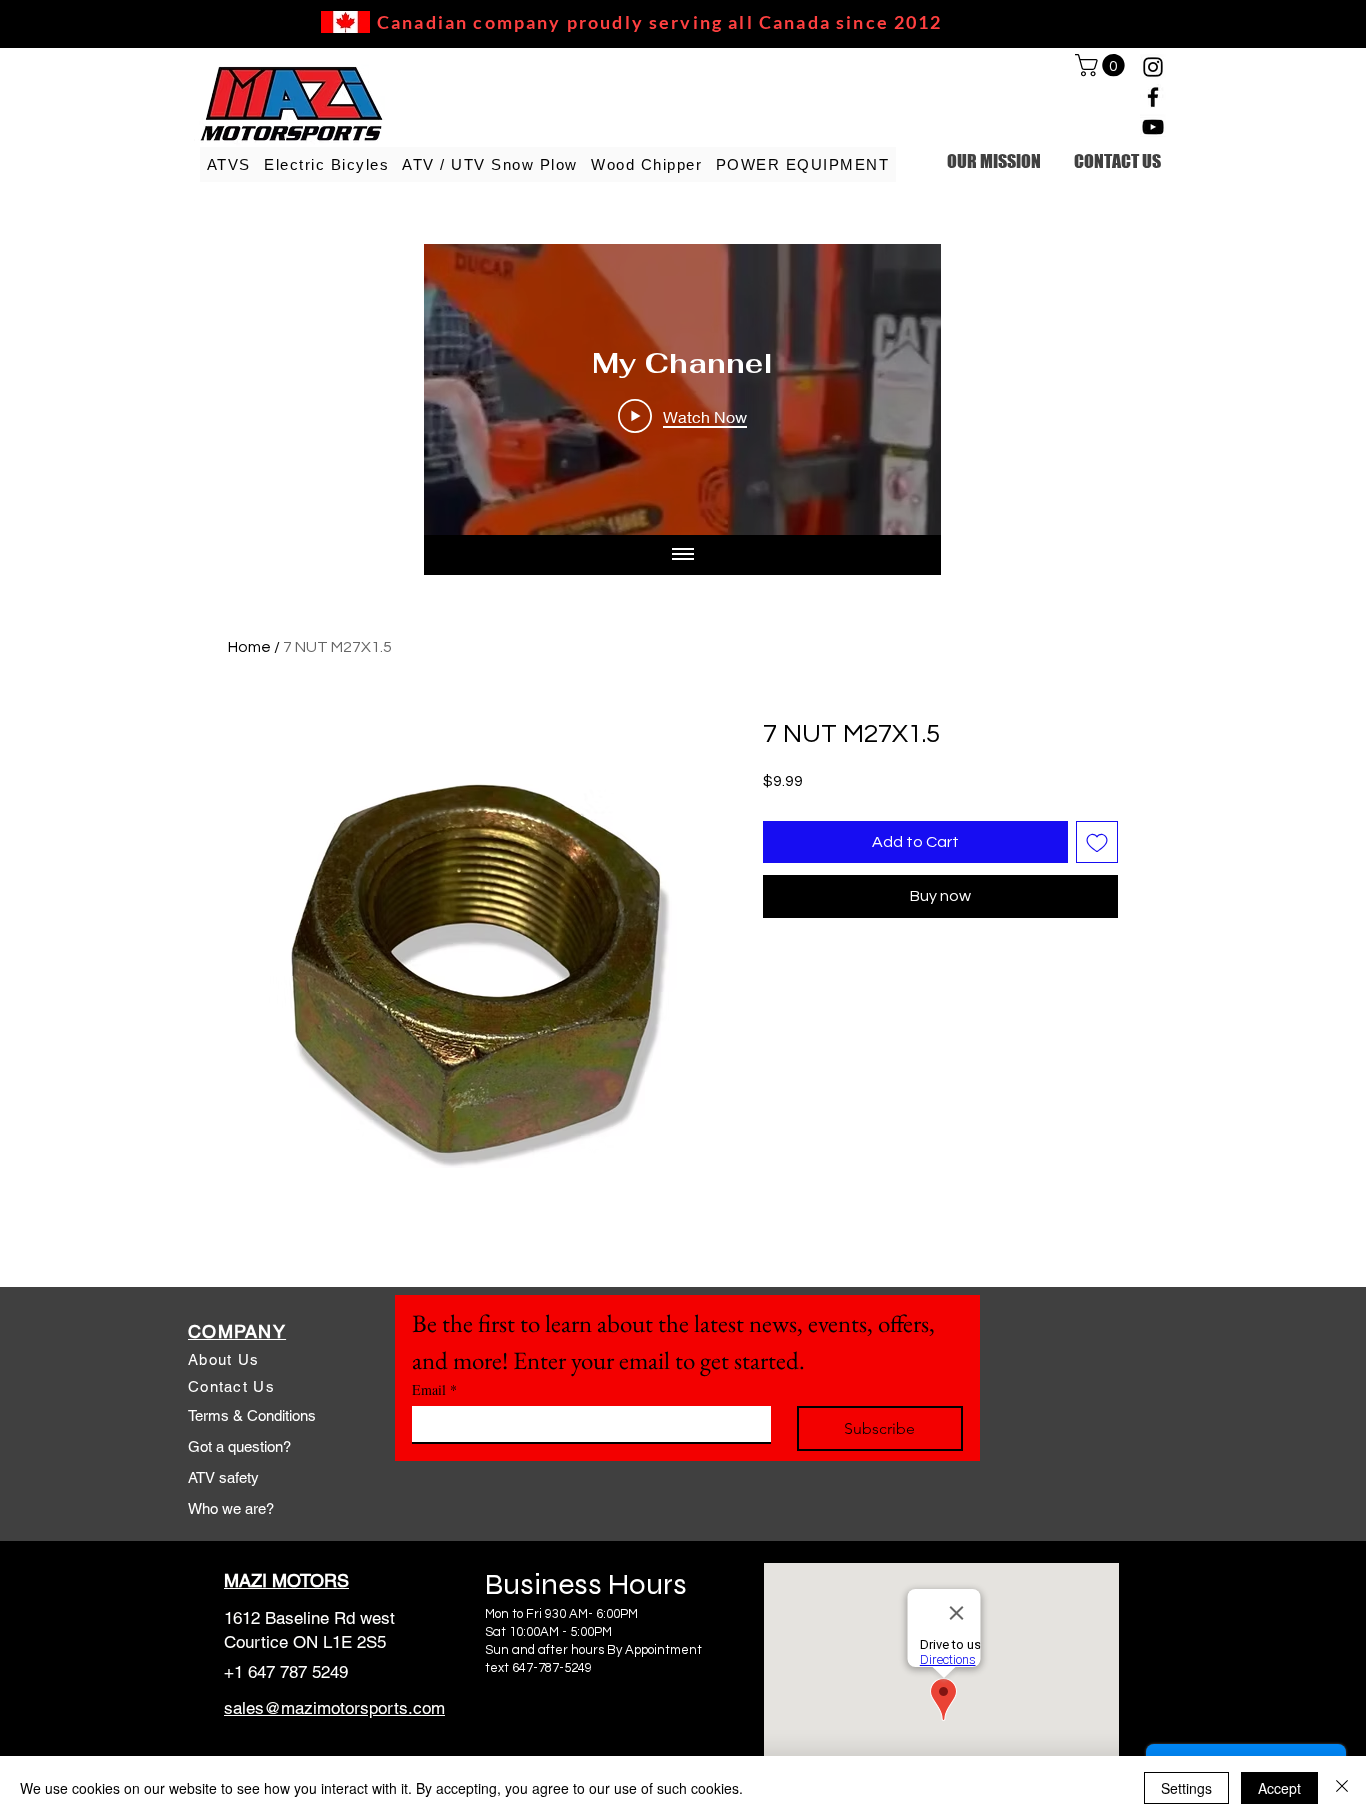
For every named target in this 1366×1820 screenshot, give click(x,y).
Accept (1279, 1788)
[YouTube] (1153, 127)
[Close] (1342, 1788)
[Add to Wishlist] (1097, 842)
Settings (1186, 1788)
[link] (1102, 65)
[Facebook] (1153, 97)
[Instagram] (1153, 67)
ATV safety (223, 1477)
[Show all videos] (683, 555)
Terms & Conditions (252, 1415)
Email (434, 1389)
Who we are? (231, 1508)
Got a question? (239, 1446)
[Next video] (899, 390)
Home (249, 647)
